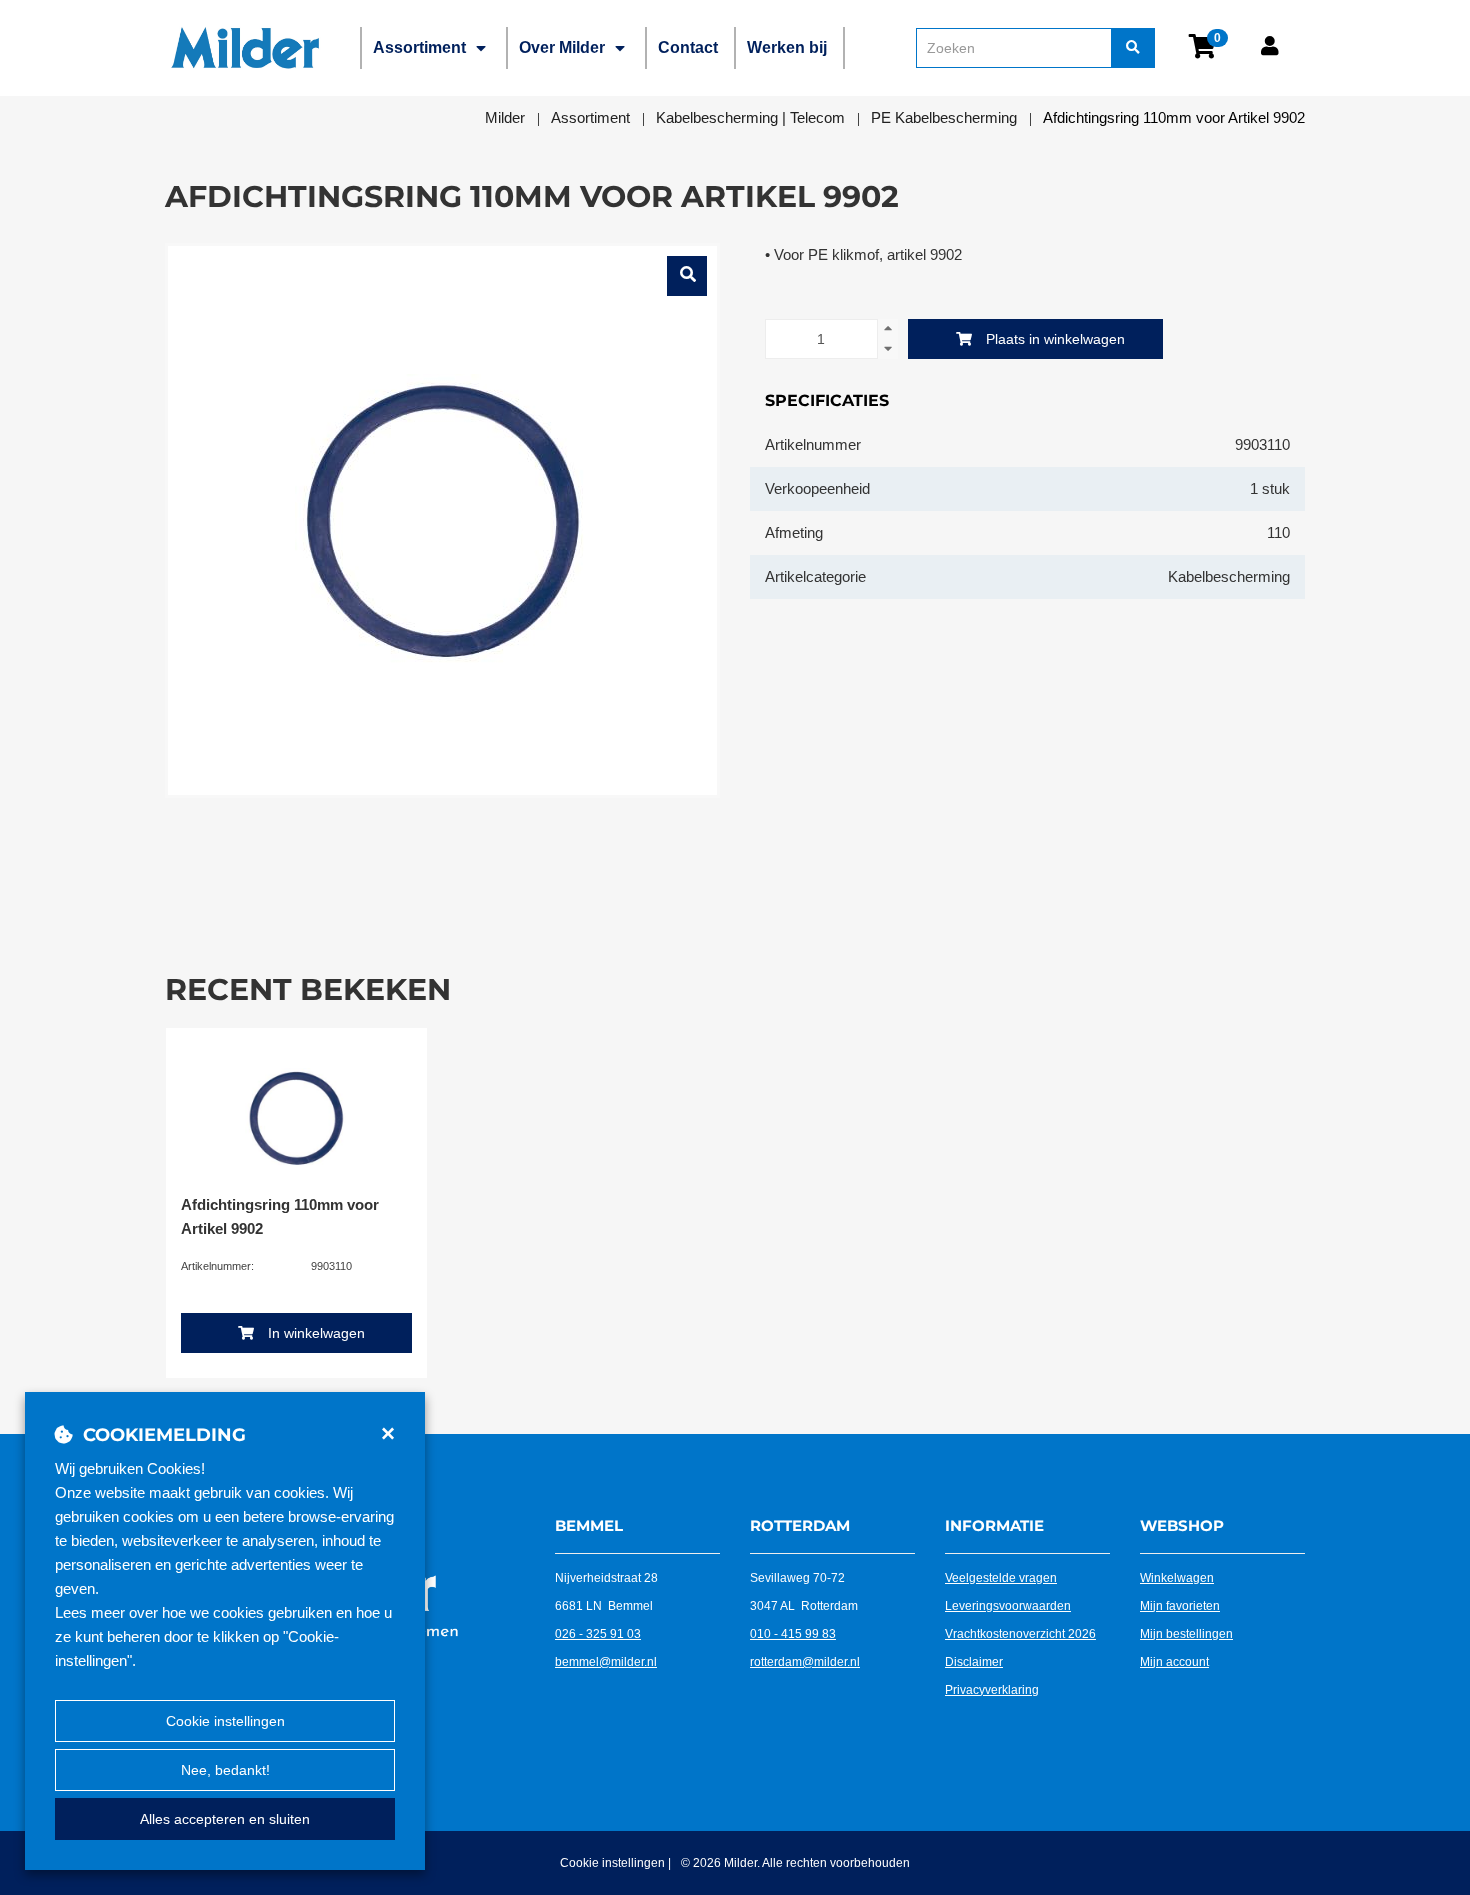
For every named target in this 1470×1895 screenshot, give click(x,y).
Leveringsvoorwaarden (1008, 1606)
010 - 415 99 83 (793, 1634)
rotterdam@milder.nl (805, 1662)
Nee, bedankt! (225, 1770)
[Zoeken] (1133, 48)
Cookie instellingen (225, 1721)
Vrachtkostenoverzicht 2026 (1020, 1634)
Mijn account (1174, 1662)
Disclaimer (974, 1662)
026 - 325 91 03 (598, 1634)
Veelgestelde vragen (1001, 1578)
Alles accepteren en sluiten (225, 1819)
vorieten (1198, 1606)
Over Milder (562, 47)
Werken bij (787, 47)
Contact (688, 47)
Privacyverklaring (992, 1690)
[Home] (245, 48)
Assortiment (419, 47)
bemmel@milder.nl (606, 1662)
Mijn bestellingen (1186, 1634)
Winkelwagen (1177, 1578)
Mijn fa (1158, 1606)
